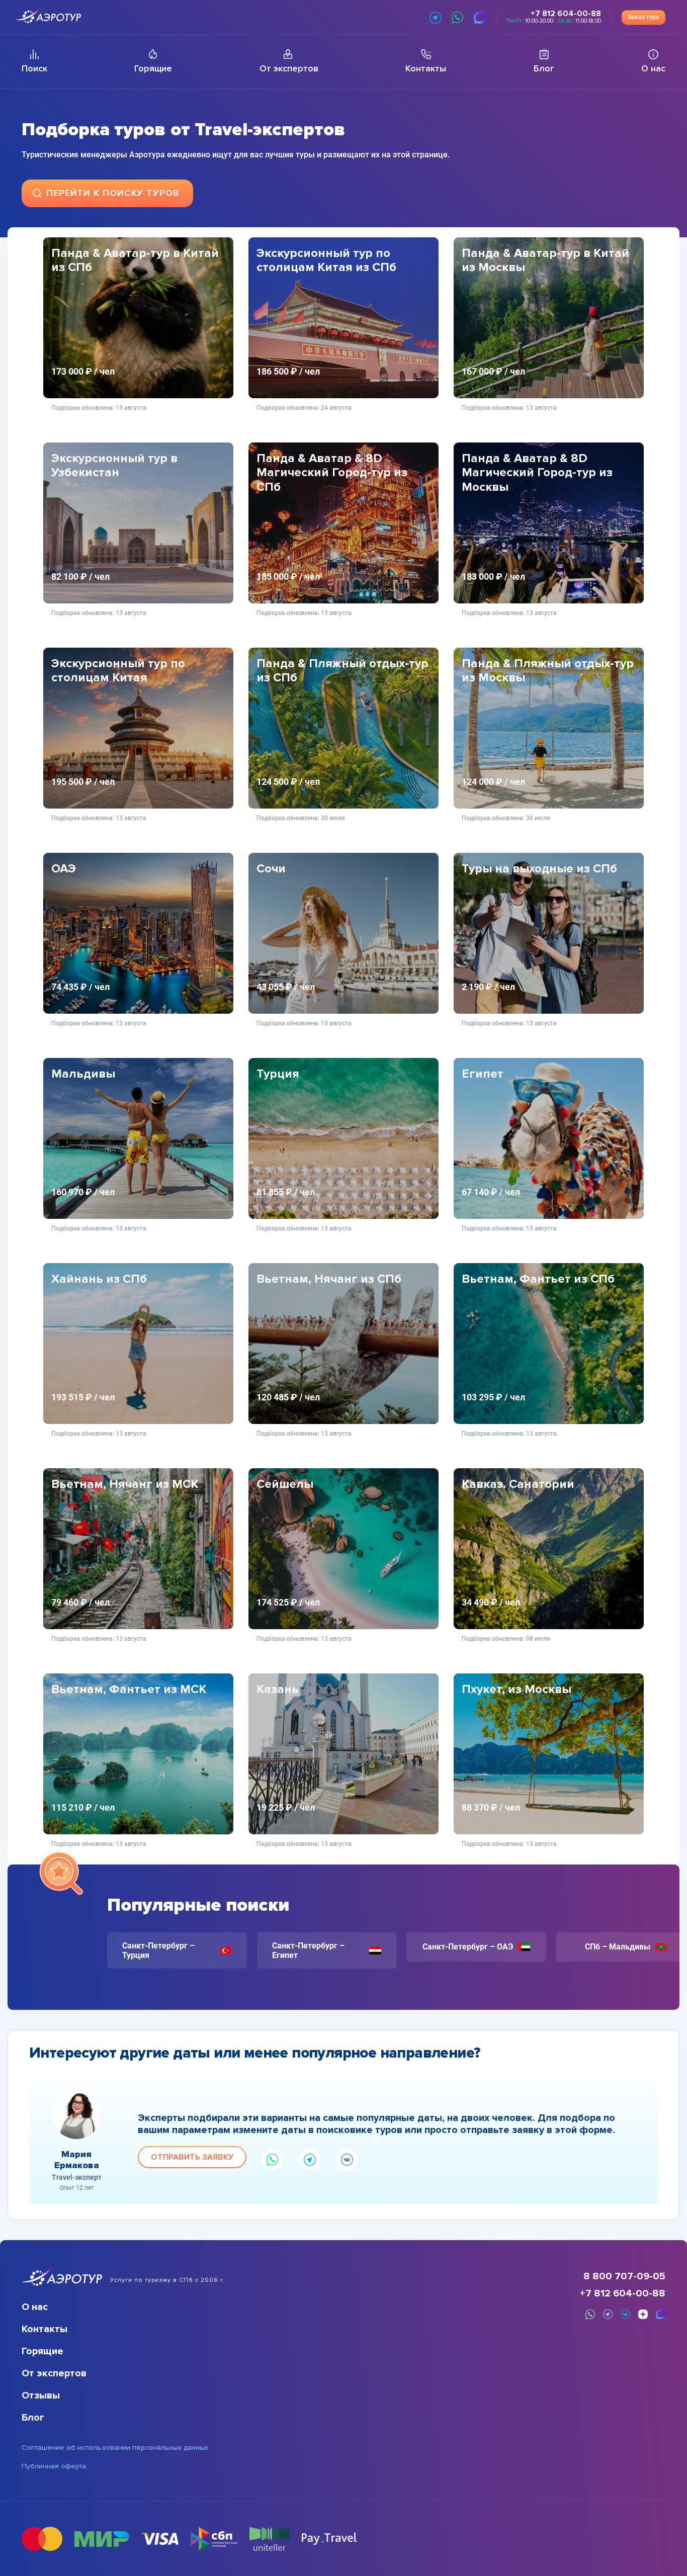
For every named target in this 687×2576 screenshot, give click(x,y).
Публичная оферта (54, 2466)
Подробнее (138, 383)
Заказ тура (643, 17)
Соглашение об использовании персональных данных (115, 2448)
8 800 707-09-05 (624, 2276)
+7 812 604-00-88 (623, 2293)
